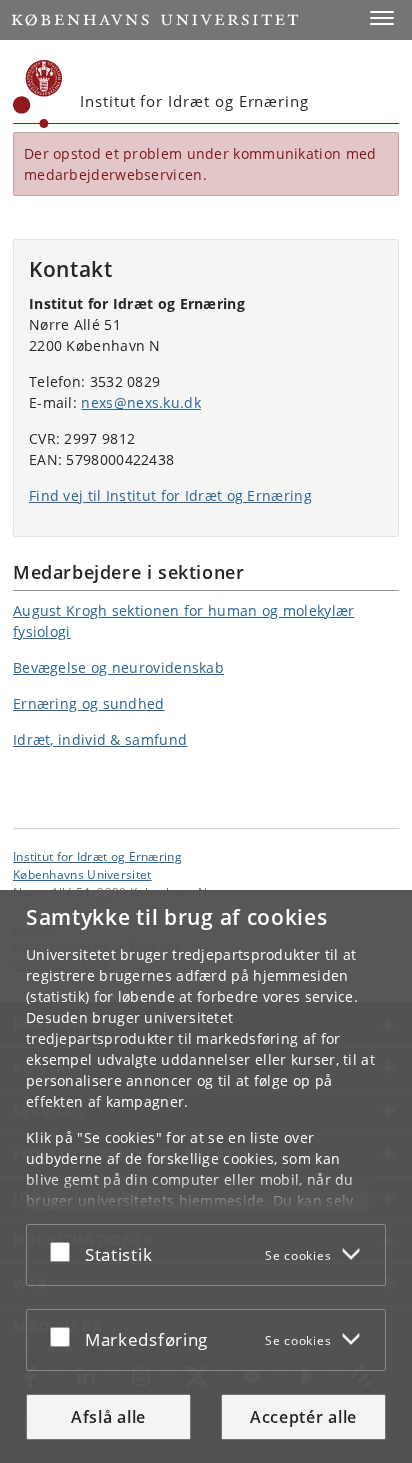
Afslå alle (108, 1417)
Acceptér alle (303, 1417)
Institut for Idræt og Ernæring (97, 856)
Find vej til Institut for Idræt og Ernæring (170, 495)
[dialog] (206, 1176)
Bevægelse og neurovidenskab (118, 667)
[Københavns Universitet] (38, 94)
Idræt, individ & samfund (100, 739)
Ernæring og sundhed (89, 703)
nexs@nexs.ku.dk (141, 402)
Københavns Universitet (82, 874)
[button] (382, 18)
